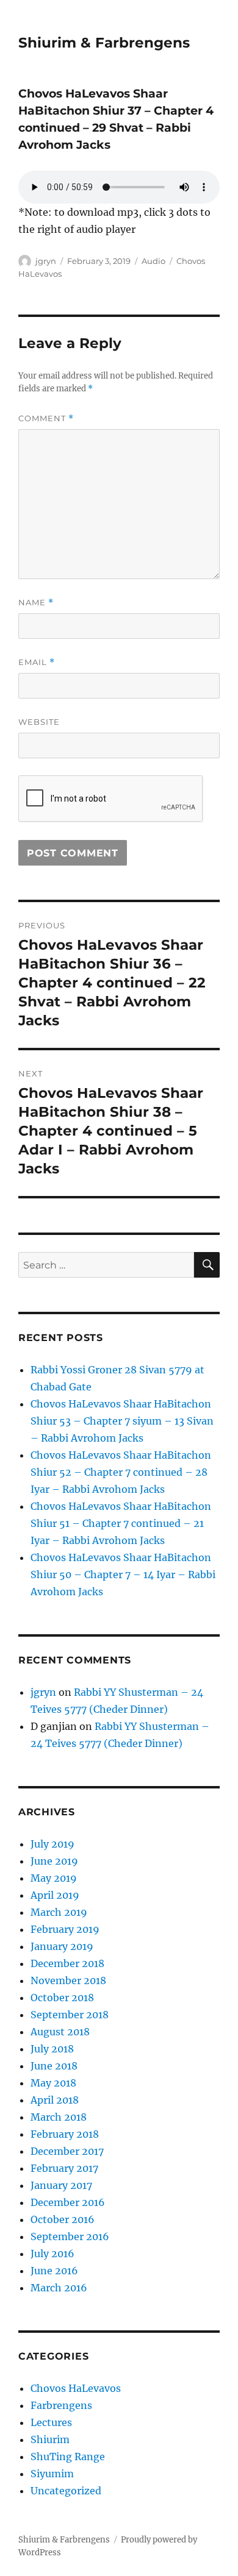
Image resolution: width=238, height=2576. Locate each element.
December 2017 (67, 2151)
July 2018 (52, 2049)
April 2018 (55, 2100)
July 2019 (52, 1844)
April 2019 (55, 1895)
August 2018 (60, 2032)
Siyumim (52, 2474)
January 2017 (61, 2185)
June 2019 (54, 1861)
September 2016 (70, 2236)
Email (37, 662)
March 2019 (59, 1912)
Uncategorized (66, 2491)
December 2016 (68, 2202)
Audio (153, 261)
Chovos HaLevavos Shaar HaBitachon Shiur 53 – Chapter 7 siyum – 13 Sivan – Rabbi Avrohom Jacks (122, 1421)
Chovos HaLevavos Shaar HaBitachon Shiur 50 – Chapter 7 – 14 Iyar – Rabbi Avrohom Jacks (123, 1574)
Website (39, 722)
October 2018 (62, 1998)
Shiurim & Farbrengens (104, 43)
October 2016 (63, 2219)
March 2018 (59, 2117)
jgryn (46, 261)
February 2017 (64, 2168)
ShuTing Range (68, 2457)
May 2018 (53, 2083)
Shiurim (50, 2439)
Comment (46, 418)
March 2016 (59, 2288)
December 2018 (67, 1963)
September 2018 (70, 2015)
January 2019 (62, 1946)
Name (36, 603)
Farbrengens (61, 2405)
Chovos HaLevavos (76, 2388)
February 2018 (65, 2134)
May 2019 (54, 1878)
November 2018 (68, 1980)
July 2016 (52, 2254)
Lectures (51, 2422)
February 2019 (65, 1929)
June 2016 (54, 2271)
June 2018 (54, 2066)
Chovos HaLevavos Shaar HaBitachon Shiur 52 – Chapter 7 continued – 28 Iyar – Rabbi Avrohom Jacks (121, 1472)
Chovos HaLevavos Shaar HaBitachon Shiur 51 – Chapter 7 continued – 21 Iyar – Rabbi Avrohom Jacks (121, 1523)
